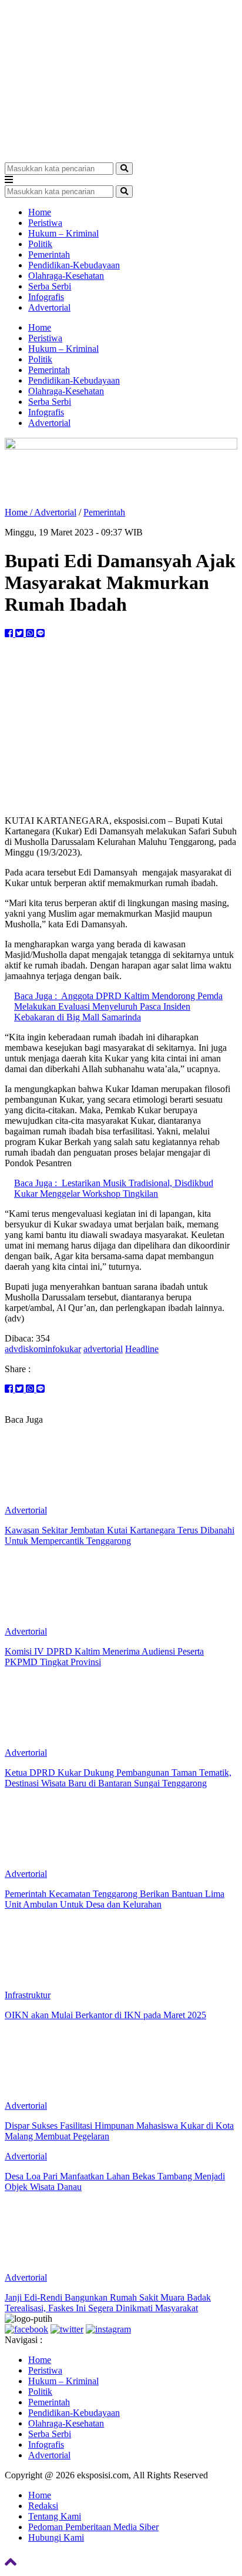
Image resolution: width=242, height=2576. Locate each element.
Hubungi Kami (56, 2537)
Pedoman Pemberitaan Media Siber (93, 2527)
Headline (142, 1349)
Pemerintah (49, 254)
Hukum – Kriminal (63, 233)
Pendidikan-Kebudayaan (74, 265)
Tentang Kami (55, 2516)
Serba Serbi (50, 286)
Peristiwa (45, 223)
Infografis (46, 297)
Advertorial (49, 307)
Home (40, 212)
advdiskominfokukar (43, 1349)
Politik (40, 244)
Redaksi (43, 2506)
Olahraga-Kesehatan (66, 276)
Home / (19, 512)
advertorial (103, 1349)
